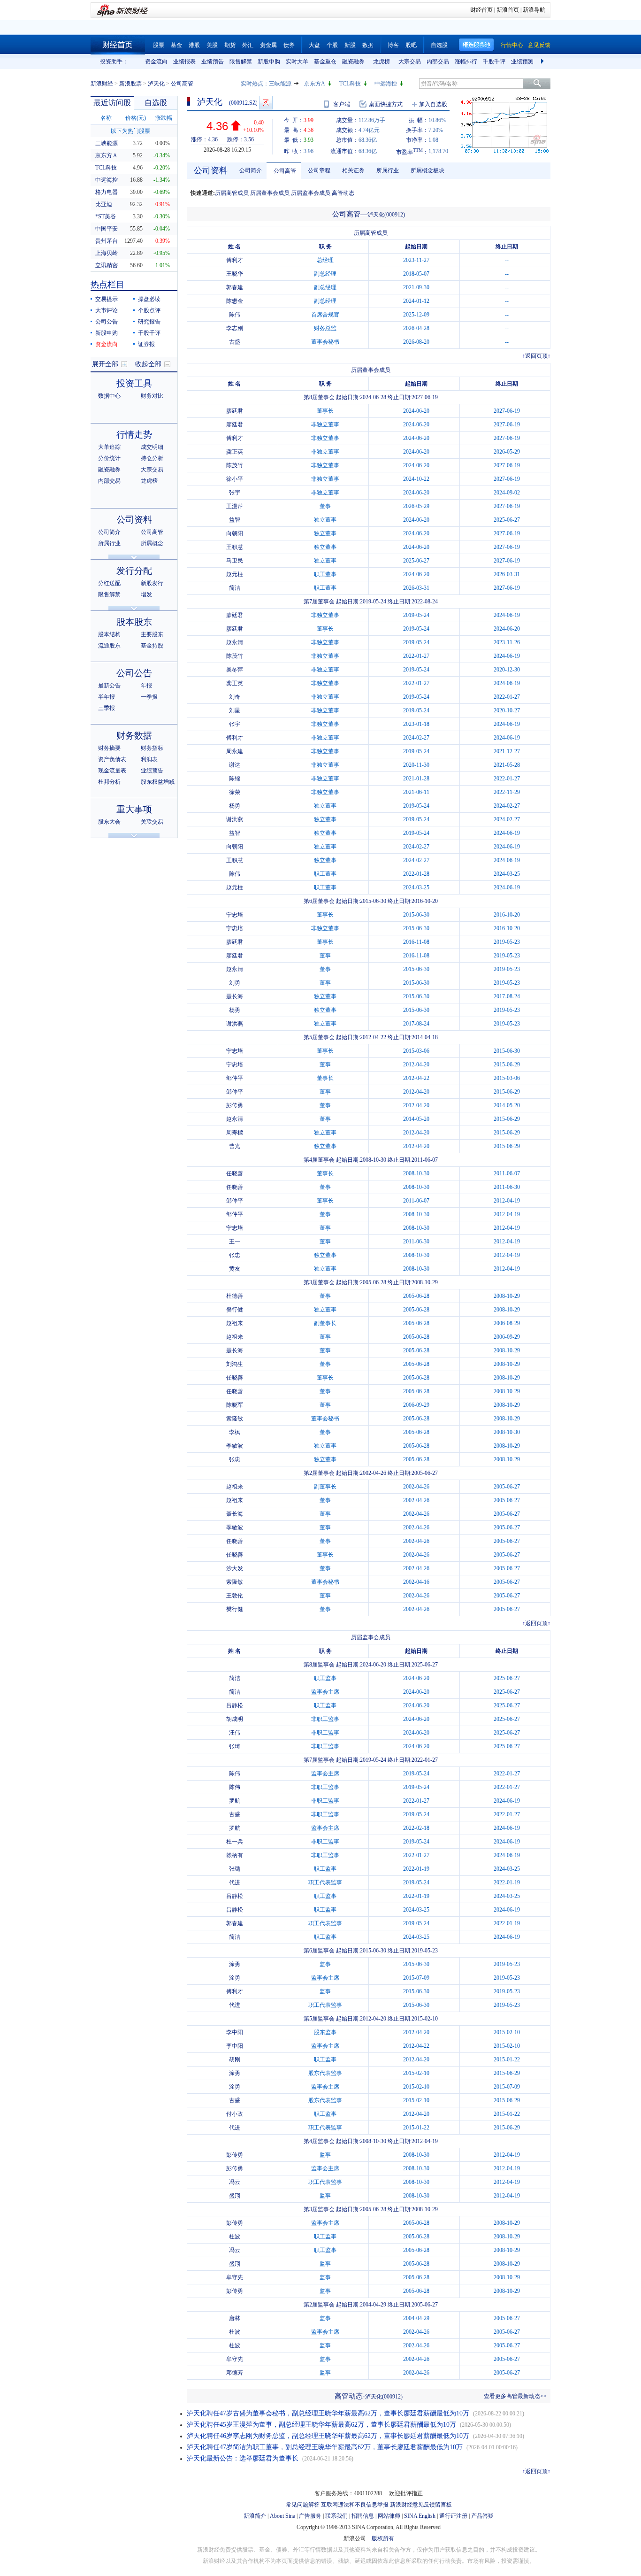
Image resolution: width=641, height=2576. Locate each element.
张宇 (235, 493)
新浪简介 (255, 2516)
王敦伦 (235, 1596)
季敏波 (235, 1446)
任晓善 (235, 1173)
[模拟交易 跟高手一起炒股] (266, 103)
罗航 (235, 1801)
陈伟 (235, 315)
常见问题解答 (303, 2505)
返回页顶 (536, 356)
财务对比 (152, 396)
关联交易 (152, 822)
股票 (159, 45)
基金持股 (152, 646)
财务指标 (152, 748)
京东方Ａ (107, 155)
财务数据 (134, 736)
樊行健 (235, 1310)
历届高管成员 (232, 193)
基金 (176, 45)
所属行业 (109, 543)
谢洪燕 (235, 819)
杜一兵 (235, 1842)
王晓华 (235, 274)
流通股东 (109, 646)
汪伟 (235, 1733)
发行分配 (134, 571)
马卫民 (235, 561)
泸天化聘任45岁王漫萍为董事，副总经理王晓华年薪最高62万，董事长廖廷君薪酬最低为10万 (321, 2425)
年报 (146, 686)
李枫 (235, 1432)
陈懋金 (235, 301)
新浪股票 (130, 84)
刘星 (235, 710)
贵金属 (268, 45)
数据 (368, 45)
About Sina (282, 2516)
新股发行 (152, 583)
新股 (350, 45)
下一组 (543, 62)
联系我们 (336, 2516)
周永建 (235, 751)
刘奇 (235, 697)
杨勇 (235, 806)
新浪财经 (102, 84)
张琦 (235, 1746)
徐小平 (235, 479)
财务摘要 (109, 748)
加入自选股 (433, 104)
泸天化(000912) (386, 215)
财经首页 (481, 10)
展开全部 (105, 364)
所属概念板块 (427, 170)
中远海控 (386, 84)
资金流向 (156, 62)
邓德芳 (235, 2373)
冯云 (235, 2182)
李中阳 (235, 2032)
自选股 (439, 45)
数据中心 (109, 396)
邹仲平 (235, 1078)
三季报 (107, 708)
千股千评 (494, 62)
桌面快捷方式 (386, 104)
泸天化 (156, 84)
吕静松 (235, 1705)
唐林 (235, 2318)
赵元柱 (235, 574)
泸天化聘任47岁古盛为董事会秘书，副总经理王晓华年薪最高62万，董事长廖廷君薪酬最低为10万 (328, 2413)
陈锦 (235, 779)
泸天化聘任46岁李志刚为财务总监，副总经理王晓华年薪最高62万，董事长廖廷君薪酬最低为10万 (328, 2436)
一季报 (149, 697)
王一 (235, 1242)
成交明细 (152, 447)
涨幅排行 (466, 62)
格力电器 (107, 192)
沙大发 (235, 1568)
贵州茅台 (107, 241)
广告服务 (310, 2516)
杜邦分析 (109, 782)
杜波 (235, 2237)
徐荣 (235, 792)
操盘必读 (149, 299)
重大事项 (134, 809)
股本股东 (134, 622)
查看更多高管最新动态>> (515, 2396)
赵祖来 (235, 1323)
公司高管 (152, 532)
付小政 (235, 2114)
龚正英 (235, 452)
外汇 (248, 45)
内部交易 (438, 62)
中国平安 (107, 229)
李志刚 (235, 328)
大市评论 (107, 310)
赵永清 (235, 642)
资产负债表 (112, 759)
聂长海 (235, 996)
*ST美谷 (106, 216)
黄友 (235, 1269)
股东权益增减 (158, 782)
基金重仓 (325, 62)
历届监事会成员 (311, 193)
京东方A (315, 84)
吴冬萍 (235, 670)
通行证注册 (453, 2516)
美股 (212, 45)
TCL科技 (350, 84)
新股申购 (269, 62)
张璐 (235, 1869)
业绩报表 (184, 62)
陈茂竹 (235, 465)
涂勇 (235, 1964)
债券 (289, 45)
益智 (235, 520)
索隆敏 (235, 1419)
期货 (230, 45)
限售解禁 (241, 62)
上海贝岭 (107, 253)
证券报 (146, 344)
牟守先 (235, 2277)
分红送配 (109, 583)
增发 (146, 594)
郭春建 (235, 287)
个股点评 (149, 310)
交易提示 (107, 299)
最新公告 (109, 686)
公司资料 (134, 520)
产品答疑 (482, 2516)
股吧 (411, 45)
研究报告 (149, 322)
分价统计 (109, 458)
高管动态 (343, 193)
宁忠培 (235, 915)
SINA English (420, 2516)
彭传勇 (235, 1105)
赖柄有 (235, 1855)
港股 (194, 45)
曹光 (235, 1146)
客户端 (342, 104)
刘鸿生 (235, 1364)
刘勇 (235, 983)
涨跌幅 (164, 118)
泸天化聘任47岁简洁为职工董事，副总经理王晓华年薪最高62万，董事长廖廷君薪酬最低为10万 (325, 2447)
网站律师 (389, 2516)
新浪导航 (534, 10)
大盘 (314, 45)
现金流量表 (112, 771)
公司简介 (109, 532)
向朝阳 (235, 533)
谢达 (235, 765)
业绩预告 (213, 62)
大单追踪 (109, 447)
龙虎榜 (382, 62)
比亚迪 (104, 204)
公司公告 (107, 322)
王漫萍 (235, 506)
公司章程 (319, 170)
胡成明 (235, 1719)
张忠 (235, 1255)
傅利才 (235, 260)
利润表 (149, 759)
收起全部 (148, 364)
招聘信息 (363, 2516)
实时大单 (297, 62)
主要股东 (152, 634)
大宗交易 (410, 62)
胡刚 (235, 2059)
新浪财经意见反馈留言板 (421, 2505)
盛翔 (235, 2196)
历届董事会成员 (270, 193)
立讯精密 (107, 265)
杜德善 (235, 1296)
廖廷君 (235, 411)
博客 (393, 45)
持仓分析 (152, 458)
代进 (235, 1882)
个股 (332, 45)
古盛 (235, 342)
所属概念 (152, 543)
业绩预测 (522, 62)
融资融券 (353, 62)
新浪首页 (508, 10)
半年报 (107, 697)
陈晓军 (235, 1405)
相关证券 (353, 170)
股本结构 (109, 634)
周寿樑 (235, 1133)
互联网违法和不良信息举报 (355, 2505)
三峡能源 (280, 84)
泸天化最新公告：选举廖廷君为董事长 (243, 2458)
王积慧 (235, 547)
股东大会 (109, 822)
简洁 (235, 588)
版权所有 (383, 2538)
